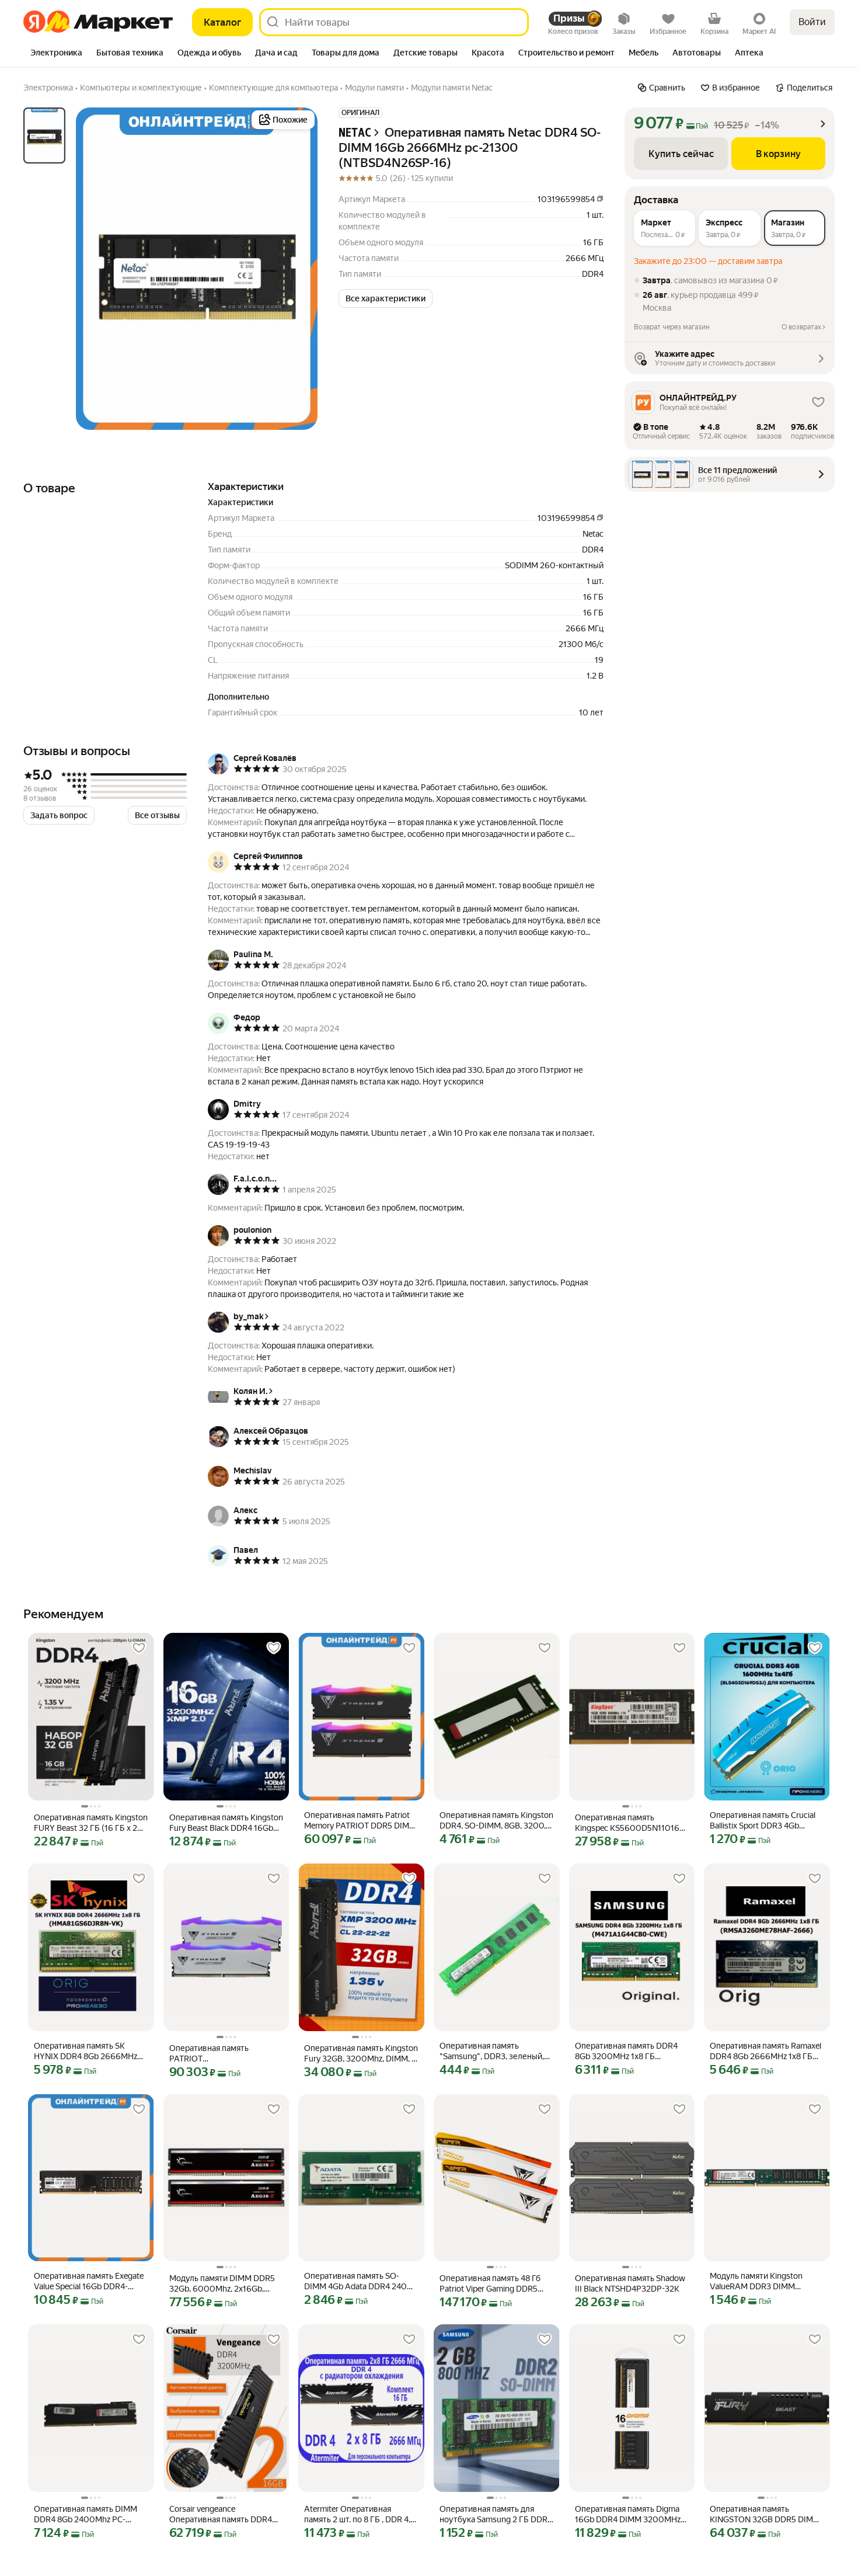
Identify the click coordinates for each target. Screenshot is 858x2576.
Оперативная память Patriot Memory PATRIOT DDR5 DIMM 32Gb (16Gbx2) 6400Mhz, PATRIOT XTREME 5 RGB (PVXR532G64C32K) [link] (360, 1821)
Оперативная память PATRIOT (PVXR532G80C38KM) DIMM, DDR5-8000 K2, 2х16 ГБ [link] (224, 2054)
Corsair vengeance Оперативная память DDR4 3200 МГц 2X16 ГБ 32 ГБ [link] (221, 2514)
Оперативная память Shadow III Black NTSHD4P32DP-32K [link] (630, 2283)
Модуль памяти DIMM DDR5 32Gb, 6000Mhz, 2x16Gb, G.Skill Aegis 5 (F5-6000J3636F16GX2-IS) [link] (222, 2284)
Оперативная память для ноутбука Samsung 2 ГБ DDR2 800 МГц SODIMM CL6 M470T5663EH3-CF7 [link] (496, 2514)
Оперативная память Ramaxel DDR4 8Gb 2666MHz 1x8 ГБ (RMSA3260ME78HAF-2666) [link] (765, 2051)
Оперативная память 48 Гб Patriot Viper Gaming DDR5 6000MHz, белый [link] (490, 2284)
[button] (386, 298)
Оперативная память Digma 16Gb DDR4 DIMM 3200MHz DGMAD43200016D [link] (628, 2514)
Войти (812, 22)
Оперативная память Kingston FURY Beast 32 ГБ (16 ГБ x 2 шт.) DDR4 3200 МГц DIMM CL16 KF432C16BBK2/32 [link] (91, 1823)
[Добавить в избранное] (139, 1648)
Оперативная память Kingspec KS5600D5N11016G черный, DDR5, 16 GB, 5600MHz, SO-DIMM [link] (630, 1823)
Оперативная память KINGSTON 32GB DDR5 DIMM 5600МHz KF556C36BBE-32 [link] (765, 2514)
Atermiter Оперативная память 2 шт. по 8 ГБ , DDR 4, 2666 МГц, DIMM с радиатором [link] (357, 2514)
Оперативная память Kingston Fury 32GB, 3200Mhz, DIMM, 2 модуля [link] (361, 2054)
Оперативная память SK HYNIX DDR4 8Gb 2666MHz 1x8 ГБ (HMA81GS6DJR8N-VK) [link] (90, 2051)
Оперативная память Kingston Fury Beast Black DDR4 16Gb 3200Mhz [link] (226, 1823)
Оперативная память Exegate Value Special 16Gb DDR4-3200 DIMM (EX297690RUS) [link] (89, 2281)
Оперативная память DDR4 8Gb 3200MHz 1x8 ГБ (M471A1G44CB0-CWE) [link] (626, 2051)
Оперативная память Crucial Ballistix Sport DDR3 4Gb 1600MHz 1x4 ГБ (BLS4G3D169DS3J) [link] (763, 1821)
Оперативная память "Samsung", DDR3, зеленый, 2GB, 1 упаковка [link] (492, 2051)
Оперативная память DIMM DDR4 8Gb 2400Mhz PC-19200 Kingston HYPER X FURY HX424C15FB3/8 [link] (86, 2514)
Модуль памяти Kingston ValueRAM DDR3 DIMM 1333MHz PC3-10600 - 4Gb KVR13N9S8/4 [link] (761, 2281)
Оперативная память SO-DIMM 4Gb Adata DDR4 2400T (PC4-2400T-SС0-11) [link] (361, 2281)
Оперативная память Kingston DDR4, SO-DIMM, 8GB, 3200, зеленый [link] (496, 1821)
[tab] (56, 54)
